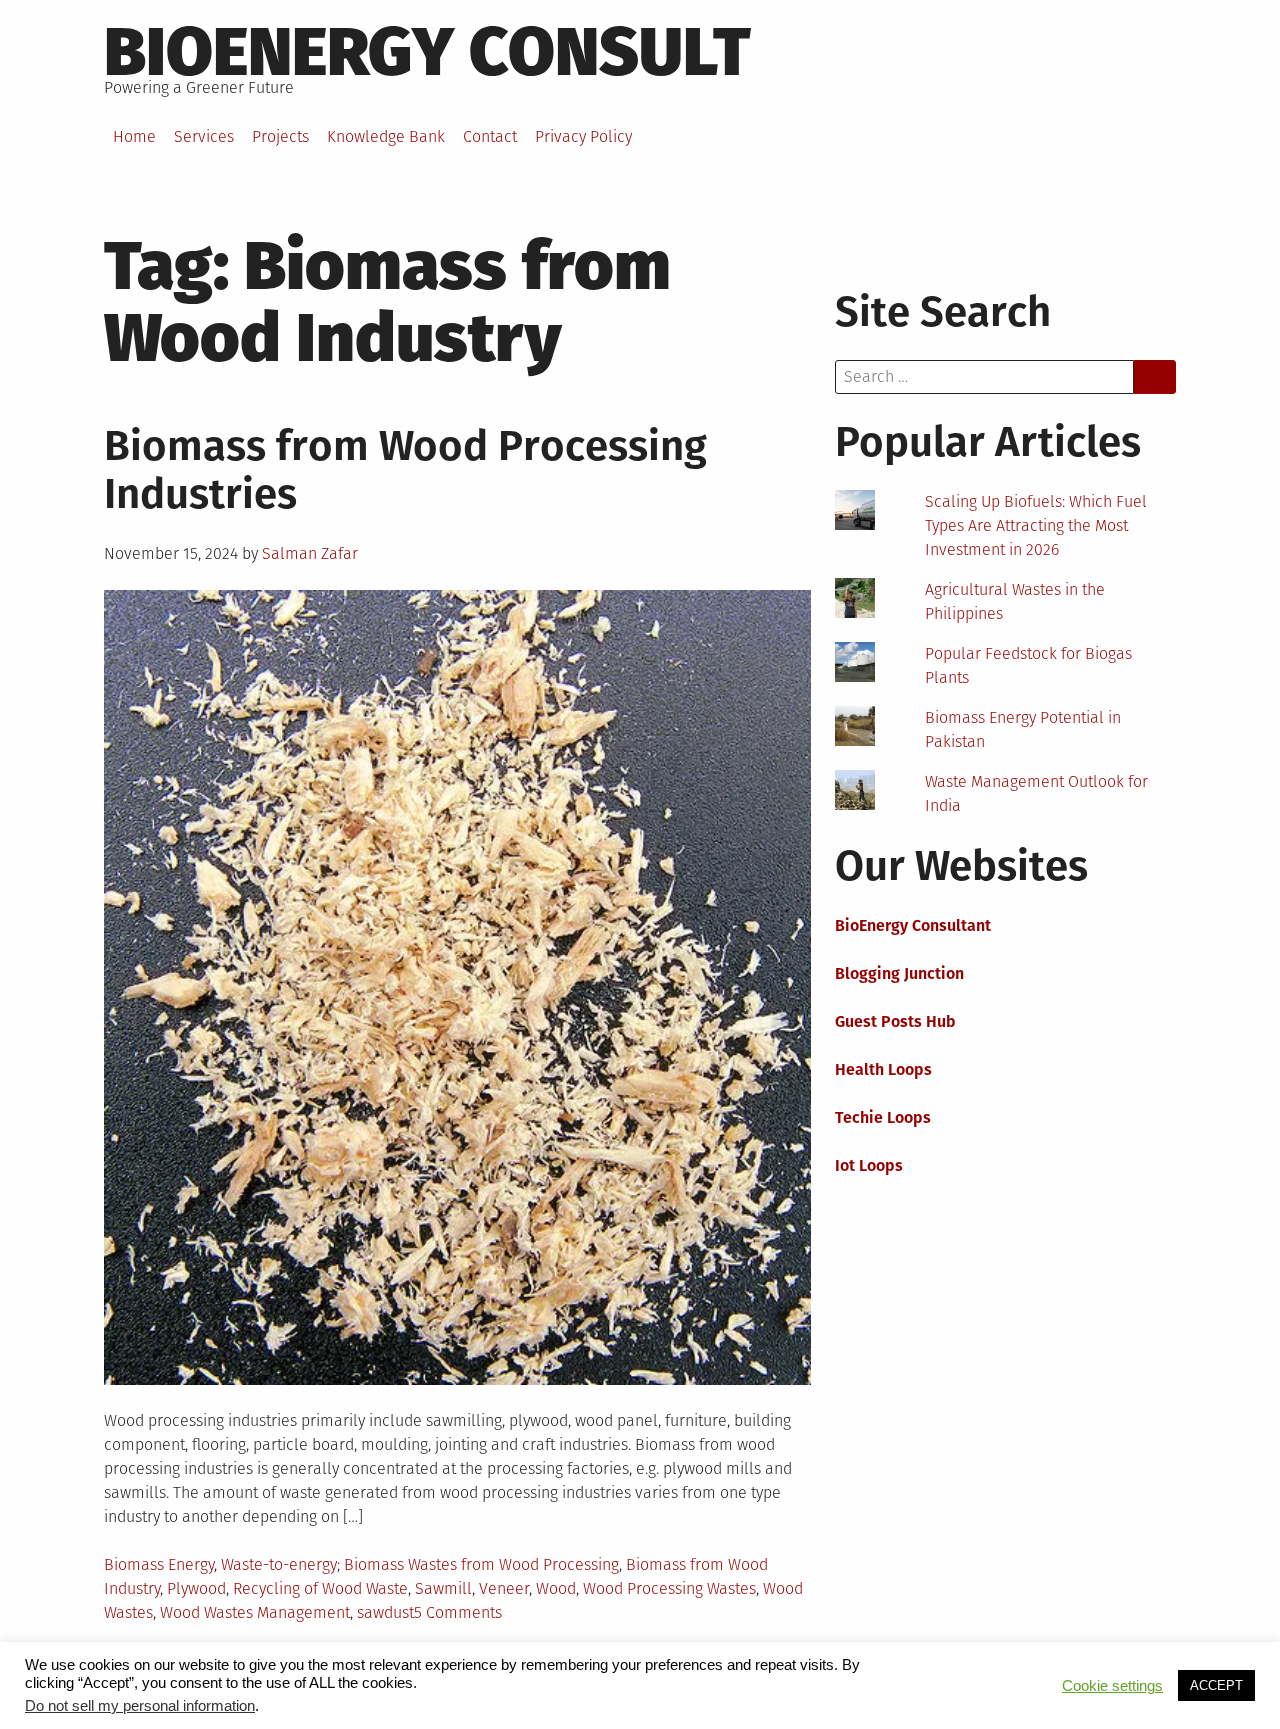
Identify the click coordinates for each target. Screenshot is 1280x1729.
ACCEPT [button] (1216, 1685)
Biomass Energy (159, 1564)
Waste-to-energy (279, 1564)
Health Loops (883, 1069)
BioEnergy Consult (427, 52)
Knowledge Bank (386, 136)
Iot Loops (869, 1165)
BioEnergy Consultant (913, 925)
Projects (280, 136)
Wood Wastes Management (255, 1612)
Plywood (196, 1588)
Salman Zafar (310, 553)
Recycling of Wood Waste (320, 1588)
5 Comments (458, 1612)
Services (204, 136)
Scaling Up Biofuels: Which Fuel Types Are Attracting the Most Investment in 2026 (1036, 525)
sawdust (385, 1612)
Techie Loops (883, 1117)
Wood (556, 1588)
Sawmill (443, 1588)
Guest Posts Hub (895, 1021)
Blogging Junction (899, 973)
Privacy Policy (583, 136)
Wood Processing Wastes (669, 1588)
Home (134, 136)
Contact (490, 136)
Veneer (504, 1588)
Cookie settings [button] (1112, 1686)
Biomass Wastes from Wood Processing (481, 1564)
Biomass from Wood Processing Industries (405, 470)
